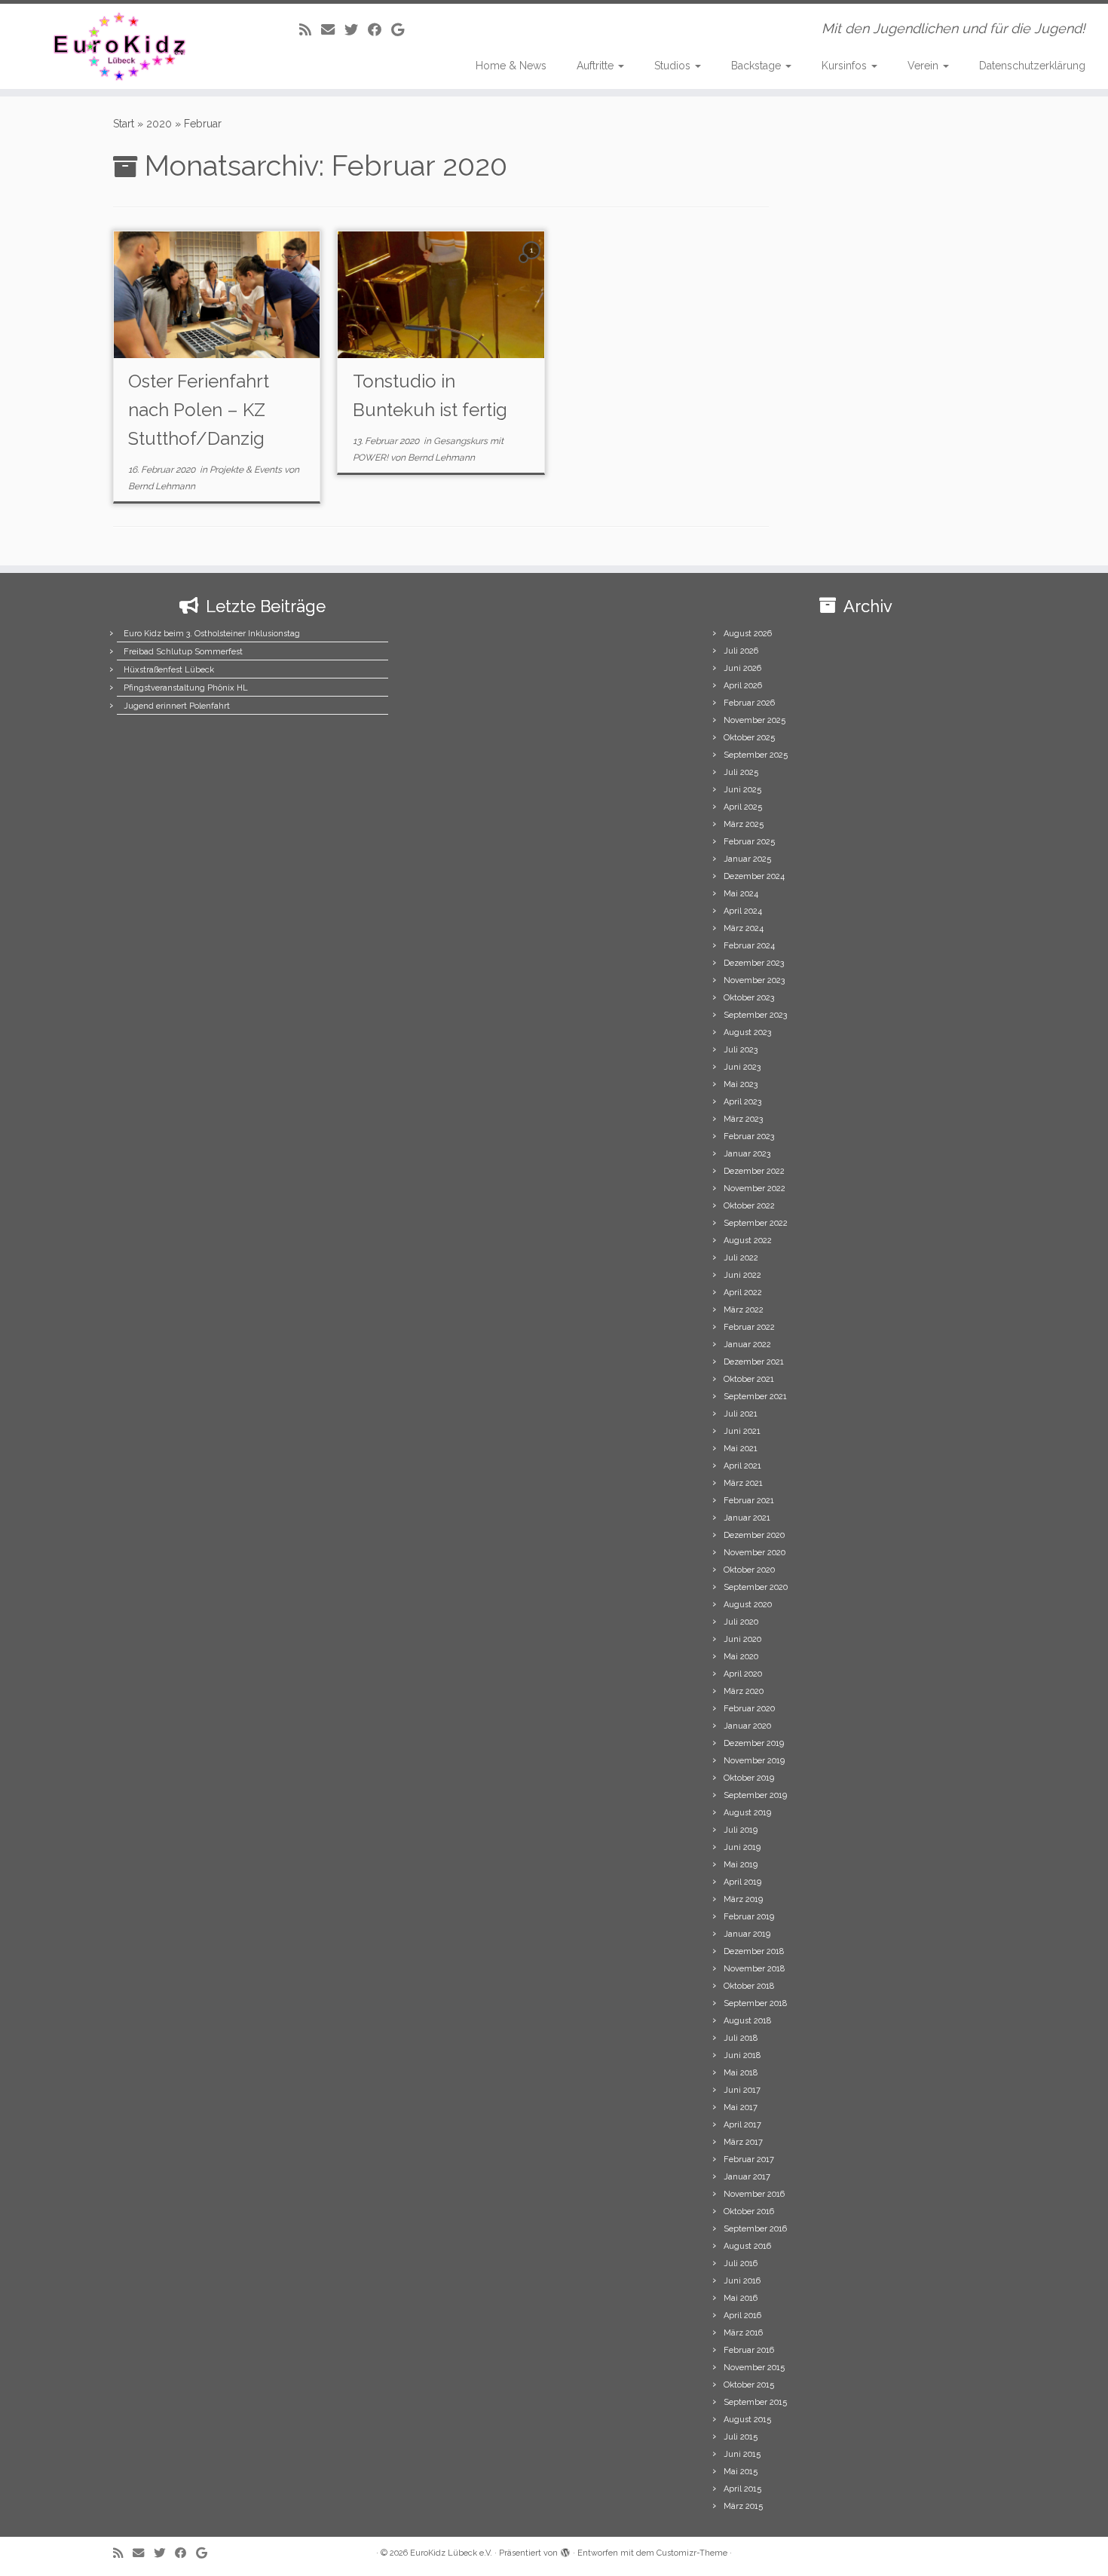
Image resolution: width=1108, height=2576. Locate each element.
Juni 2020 (742, 1639)
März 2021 (743, 1483)
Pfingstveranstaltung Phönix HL (186, 688)
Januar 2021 (747, 1518)
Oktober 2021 (749, 1379)
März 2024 (744, 928)
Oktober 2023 (749, 998)
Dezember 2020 (754, 1535)
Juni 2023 (742, 1067)
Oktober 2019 (749, 1778)
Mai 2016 (741, 2298)
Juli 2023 (741, 1050)
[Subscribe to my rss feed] (310, 30)
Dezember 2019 (754, 1743)
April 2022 (743, 1293)
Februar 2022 (749, 1327)
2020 (159, 124)
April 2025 (743, 807)
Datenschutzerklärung (1032, 66)
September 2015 (755, 2402)
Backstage (758, 66)
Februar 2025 (749, 842)
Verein (924, 66)
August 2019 (747, 1813)
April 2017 (742, 2125)
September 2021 (755, 1397)
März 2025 (744, 824)
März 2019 (743, 1899)
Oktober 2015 (749, 2385)
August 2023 (747, 1032)
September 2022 (756, 1223)
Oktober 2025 (749, 738)
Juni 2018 (742, 2055)
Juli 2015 (741, 2437)
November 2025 (754, 720)
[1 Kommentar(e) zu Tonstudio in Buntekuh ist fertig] (533, 264)
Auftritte (597, 66)
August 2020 (748, 1605)
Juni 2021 (742, 1431)
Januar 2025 (747, 859)
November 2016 (754, 2194)
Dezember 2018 (754, 1951)
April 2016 (742, 2316)
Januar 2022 (747, 1345)
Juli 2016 (741, 2264)
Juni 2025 (742, 790)
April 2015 (742, 2489)
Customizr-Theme (692, 2553)
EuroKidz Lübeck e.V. (451, 2553)
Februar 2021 (749, 1501)
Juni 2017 (742, 2090)
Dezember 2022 (754, 1171)
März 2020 (744, 1691)
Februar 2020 (749, 1709)
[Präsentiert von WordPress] (565, 2550)
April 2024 (743, 911)
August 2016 (747, 2246)
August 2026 (748, 634)
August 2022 (748, 1241)
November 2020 (754, 1553)
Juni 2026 (742, 668)
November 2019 (754, 1761)
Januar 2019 (747, 1934)
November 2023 (754, 980)
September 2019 (755, 1795)
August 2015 (747, 2420)
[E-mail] (333, 30)
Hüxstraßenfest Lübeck (169, 670)
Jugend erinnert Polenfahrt (177, 706)
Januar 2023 (747, 1154)
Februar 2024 (749, 946)
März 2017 (743, 2142)
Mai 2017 (741, 2107)
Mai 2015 (741, 2472)
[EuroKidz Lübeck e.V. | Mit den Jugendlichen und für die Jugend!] (128, 46)
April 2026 (743, 686)
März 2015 (743, 2506)
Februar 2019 (749, 1917)
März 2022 (744, 1310)
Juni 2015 (742, 2454)
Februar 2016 (749, 2350)
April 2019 (742, 1882)
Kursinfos (846, 66)
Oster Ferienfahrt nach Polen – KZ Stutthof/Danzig (199, 410)
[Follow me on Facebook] (380, 30)
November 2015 (754, 2368)
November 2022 (754, 1188)
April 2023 (742, 1102)
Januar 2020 (747, 1726)
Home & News (511, 66)
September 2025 (756, 755)
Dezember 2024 (754, 876)
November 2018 (754, 1969)
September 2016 (755, 2229)
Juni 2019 (742, 1847)
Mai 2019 (741, 1865)
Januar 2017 (747, 2177)
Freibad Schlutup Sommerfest (183, 652)
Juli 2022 (741, 1258)
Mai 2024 (741, 894)
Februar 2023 (749, 1136)
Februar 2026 (749, 703)
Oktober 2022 (749, 1206)
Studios (674, 66)
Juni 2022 (742, 1275)
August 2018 (747, 2021)
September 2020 (756, 1587)
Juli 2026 (741, 651)
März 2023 (743, 1119)
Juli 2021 (741, 1414)
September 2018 (755, 2003)
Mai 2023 (741, 1084)
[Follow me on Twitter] (356, 30)
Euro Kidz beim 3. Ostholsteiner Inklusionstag (212, 634)
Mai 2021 (741, 1449)
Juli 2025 (741, 772)
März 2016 (743, 2333)
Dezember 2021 (754, 1362)
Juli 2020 (741, 1622)
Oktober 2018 (749, 1986)
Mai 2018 (741, 2073)
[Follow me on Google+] (402, 30)
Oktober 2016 (749, 2212)
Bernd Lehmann (162, 486)
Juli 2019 (741, 1830)
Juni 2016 (742, 2281)
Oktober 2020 (749, 1570)
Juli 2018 (741, 2038)
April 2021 (742, 1466)
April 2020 (743, 1674)
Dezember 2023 (754, 963)
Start (124, 124)
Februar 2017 (749, 2159)
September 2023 (755, 1015)
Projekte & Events (247, 470)
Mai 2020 (741, 1657)
